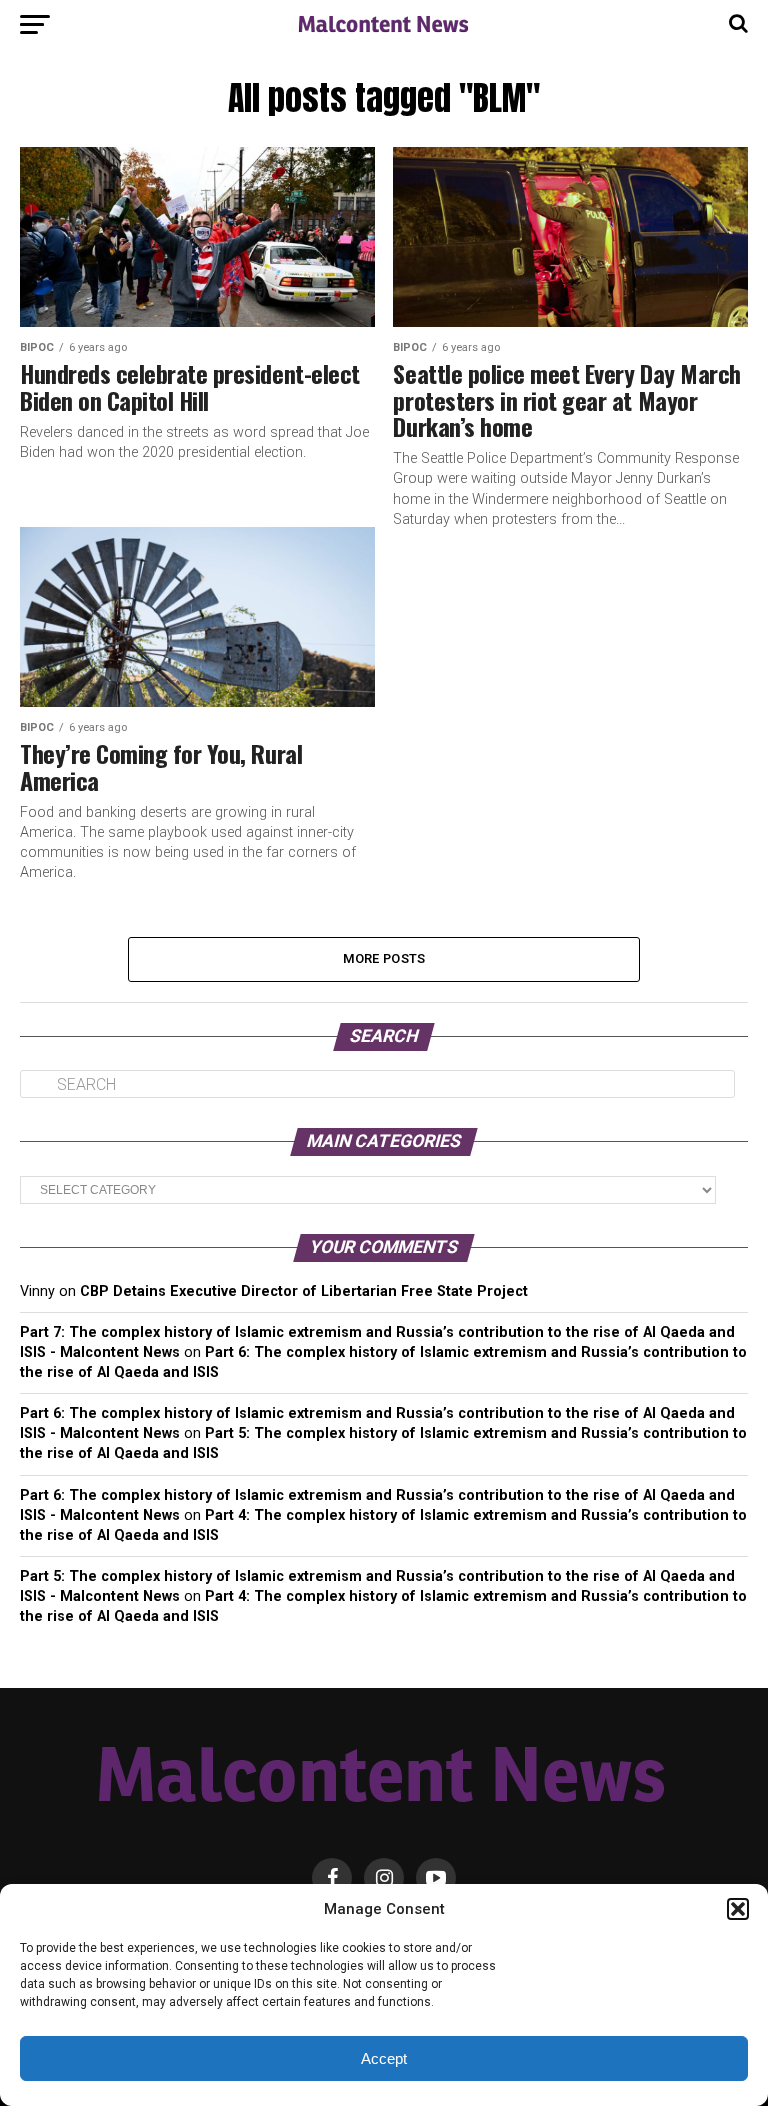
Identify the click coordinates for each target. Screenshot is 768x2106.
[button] (738, 1909)
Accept (384, 2058)
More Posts (384, 958)
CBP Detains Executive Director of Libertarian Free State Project (304, 1291)
